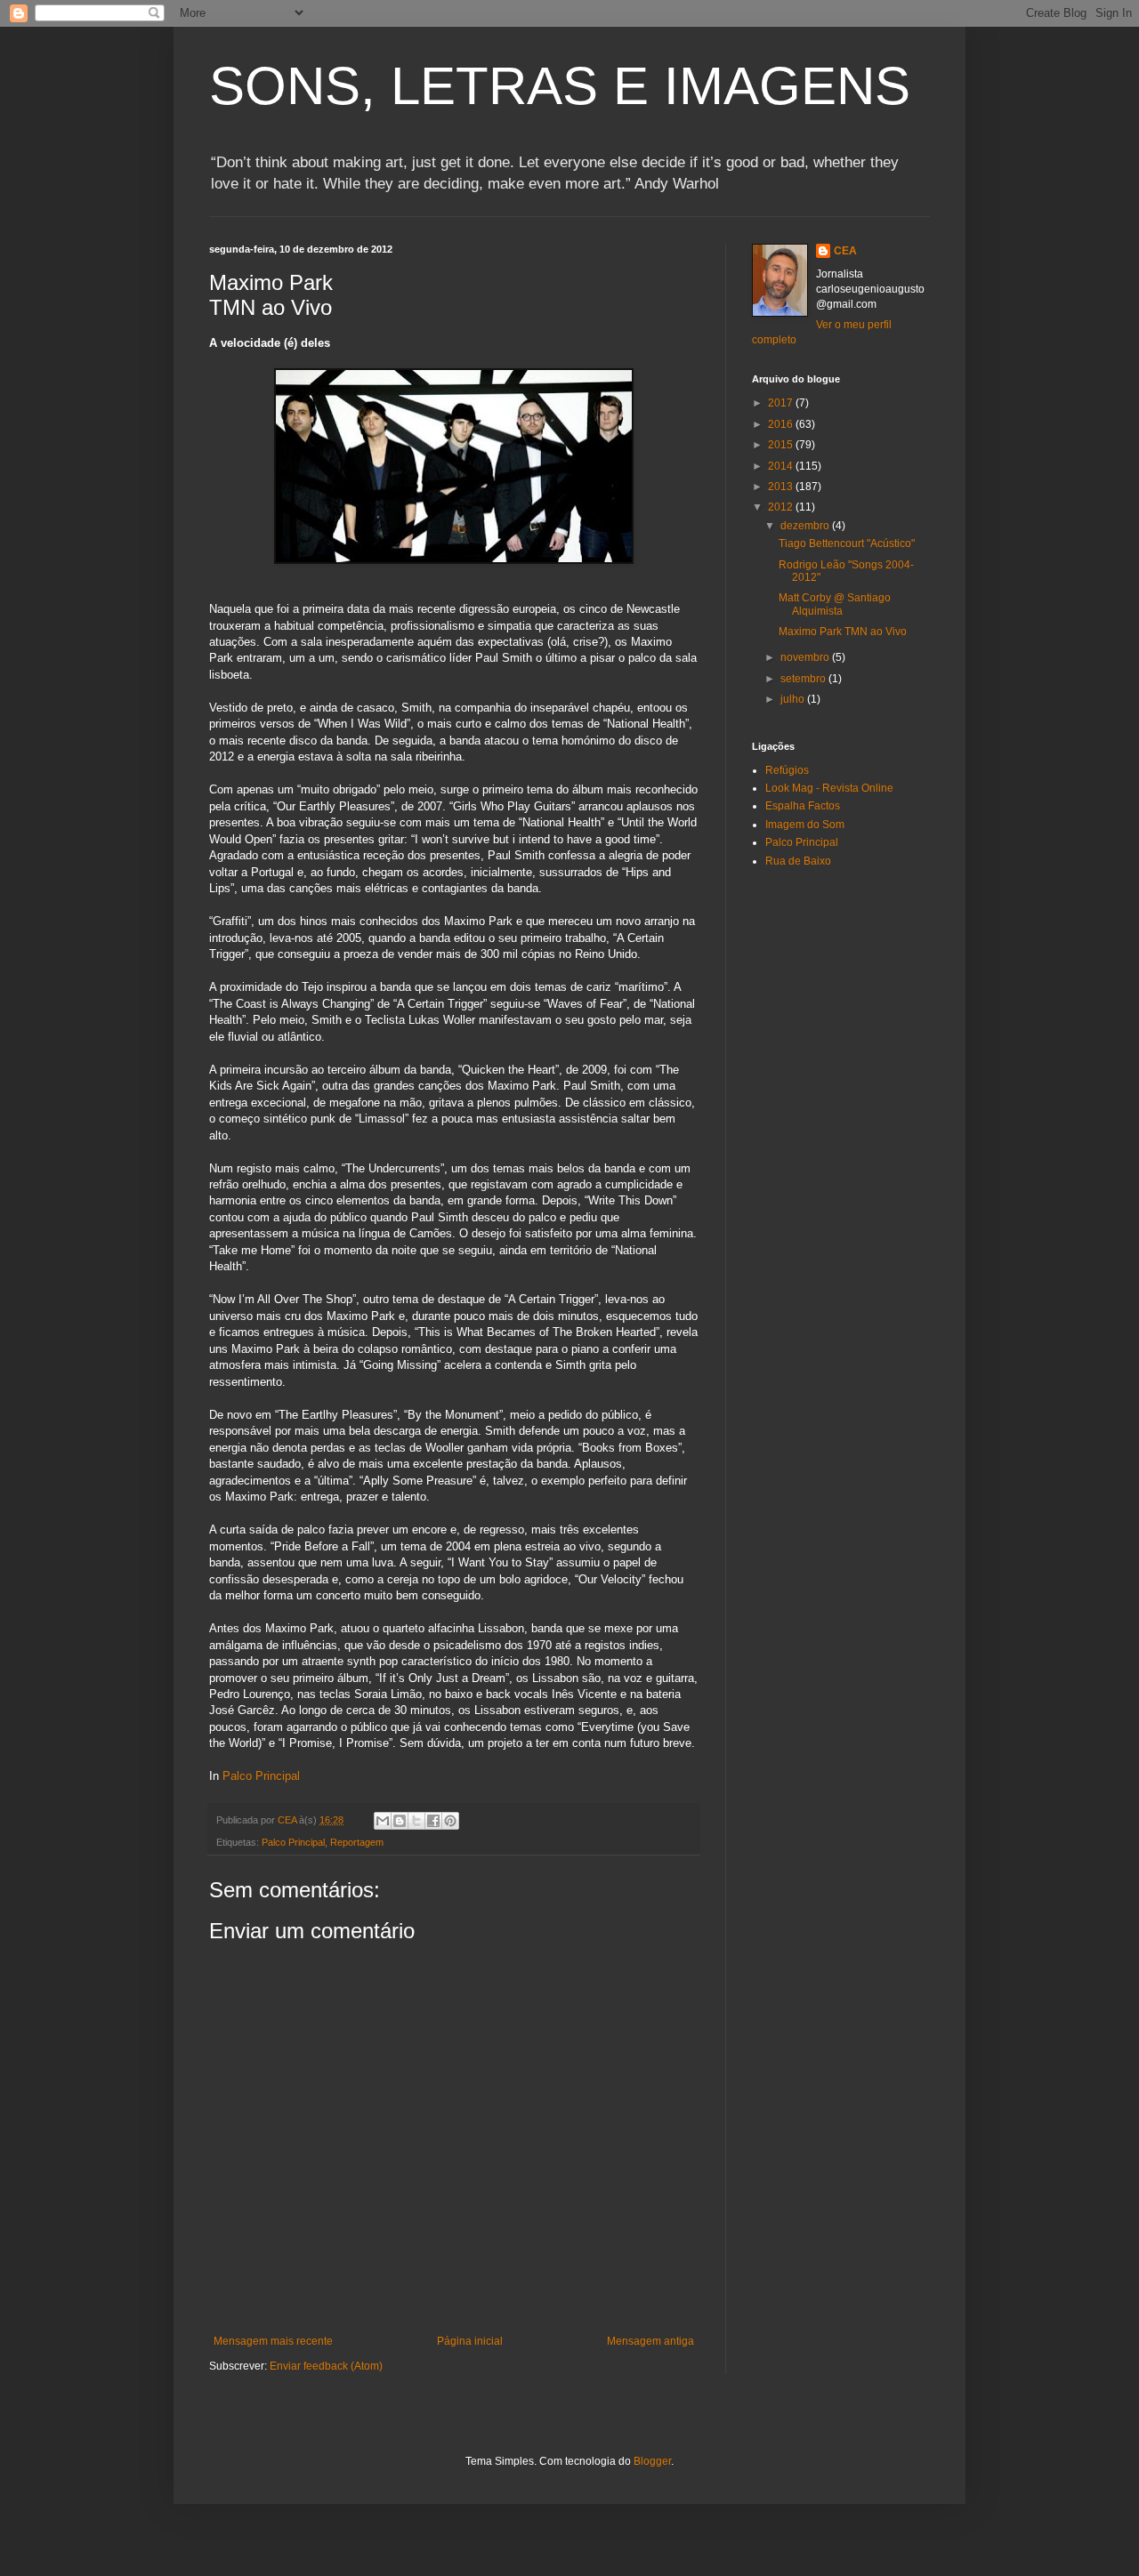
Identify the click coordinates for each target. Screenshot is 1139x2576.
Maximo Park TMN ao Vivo (843, 632)
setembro (804, 679)
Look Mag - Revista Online (829, 788)
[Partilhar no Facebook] (433, 1821)
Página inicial (470, 2341)
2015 (782, 445)
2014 (782, 466)
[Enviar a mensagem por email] (383, 1821)
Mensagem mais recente (273, 2341)
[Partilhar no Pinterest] (450, 1821)
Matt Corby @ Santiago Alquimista (835, 604)
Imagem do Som (805, 825)
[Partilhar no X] (416, 1821)
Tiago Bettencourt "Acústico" (847, 543)
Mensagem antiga (650, 2341)
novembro (806, 657)
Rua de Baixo (798, 861)
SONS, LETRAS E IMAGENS (560, 86)
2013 (782, 487)
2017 (782, 403)
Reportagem (357, 1842)
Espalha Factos (803, 806)
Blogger (652, 2461)
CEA (845, 251)
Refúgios (787, 770)
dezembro (806, 526)
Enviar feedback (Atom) (326, 2366)
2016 (782, 424)
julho (794, 699)
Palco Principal (261, 1776)
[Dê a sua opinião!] (400, 1821)
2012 (782, 507)
